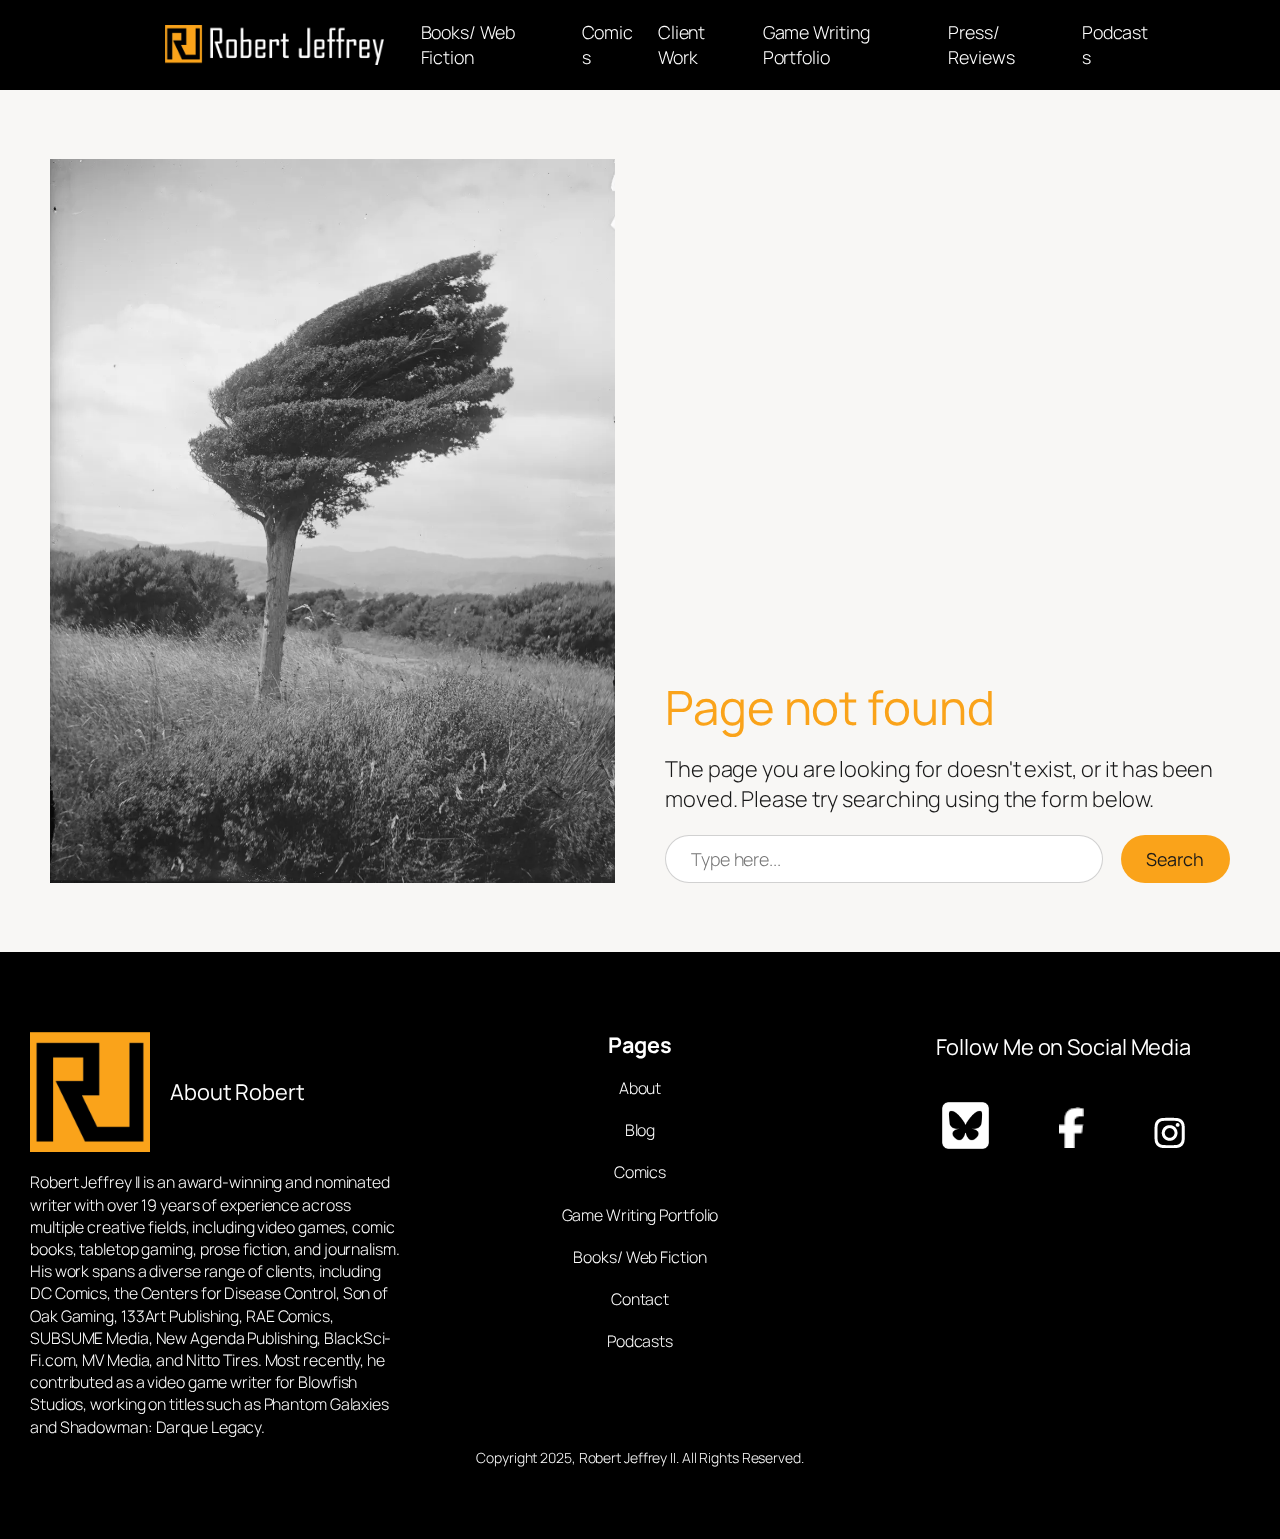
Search (1175, 859)
